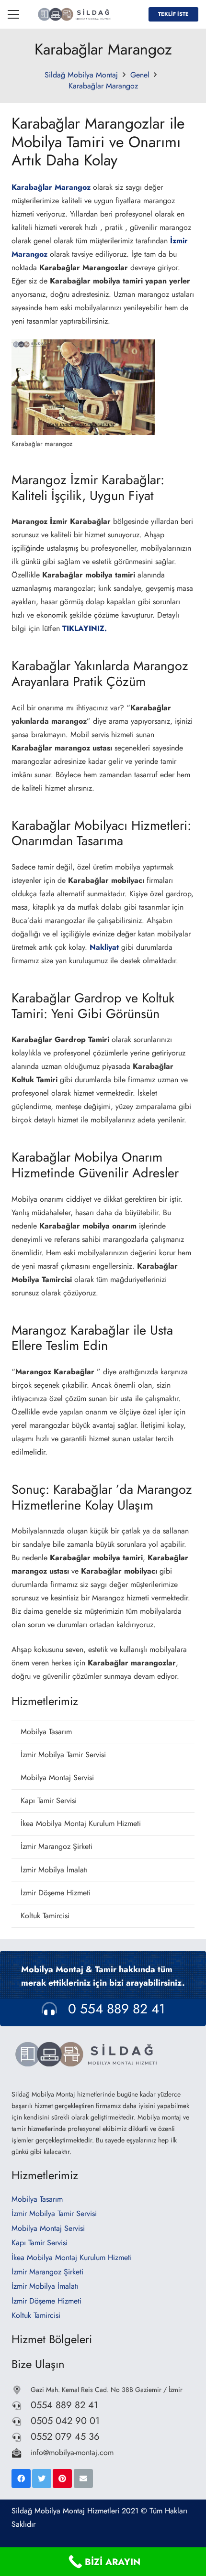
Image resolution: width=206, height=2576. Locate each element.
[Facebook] (21, 2478)
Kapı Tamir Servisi (49, 1800)
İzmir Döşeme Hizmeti (56, 1893)
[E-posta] (83, 2478)
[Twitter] (42, 2478)
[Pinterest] (62, 2478)
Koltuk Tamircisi (45, 1916)
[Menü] (13, 14)
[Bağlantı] (76, 14)
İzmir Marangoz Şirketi (57, 1846)
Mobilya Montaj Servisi (57, 1777)
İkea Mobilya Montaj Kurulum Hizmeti (81, 1823)
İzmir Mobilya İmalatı (54, 1870)
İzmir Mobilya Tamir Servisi (63, 1755)
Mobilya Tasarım (46, 1732)
